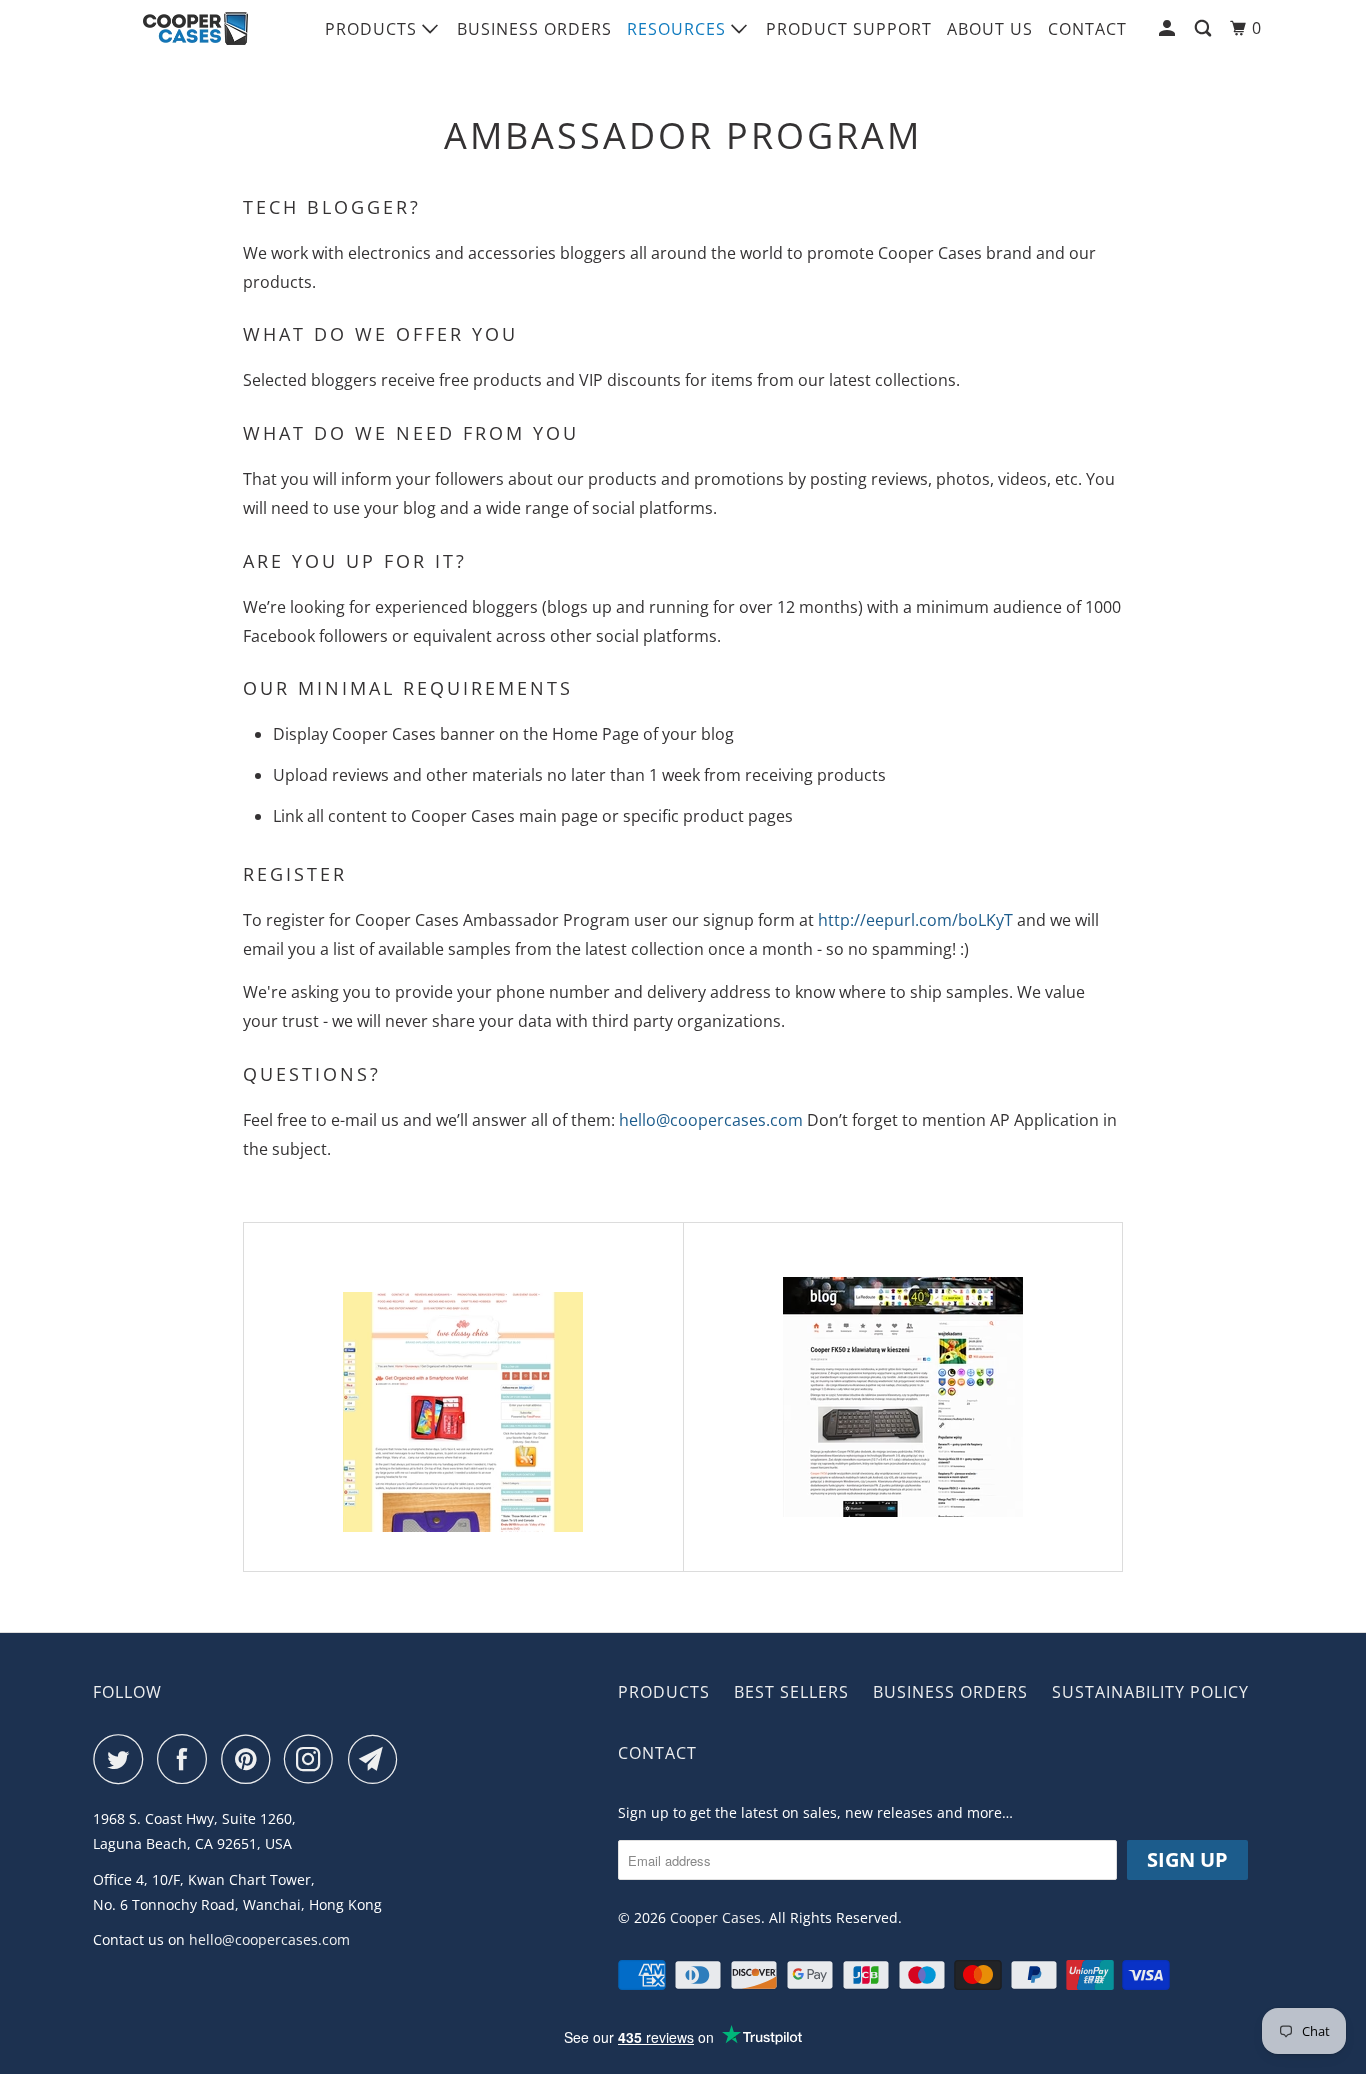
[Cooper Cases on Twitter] (123, 1759)
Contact (1087, 29)
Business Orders (534, 29)
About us (990, 29)
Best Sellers (791, 1692)
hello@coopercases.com (711, 1120)
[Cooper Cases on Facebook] (187, 1759)
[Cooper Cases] (195, 29)
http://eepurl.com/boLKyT (915, 920)
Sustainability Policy (1150, 1692)
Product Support (849, 29)
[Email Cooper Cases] (378, 1759)
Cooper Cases (715, 1917)
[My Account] (1169, 28)
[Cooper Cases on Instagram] (314, 1759)
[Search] (1205, 28)
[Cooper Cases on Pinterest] (250, 1759)
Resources (679, 29)
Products (373, 29)
